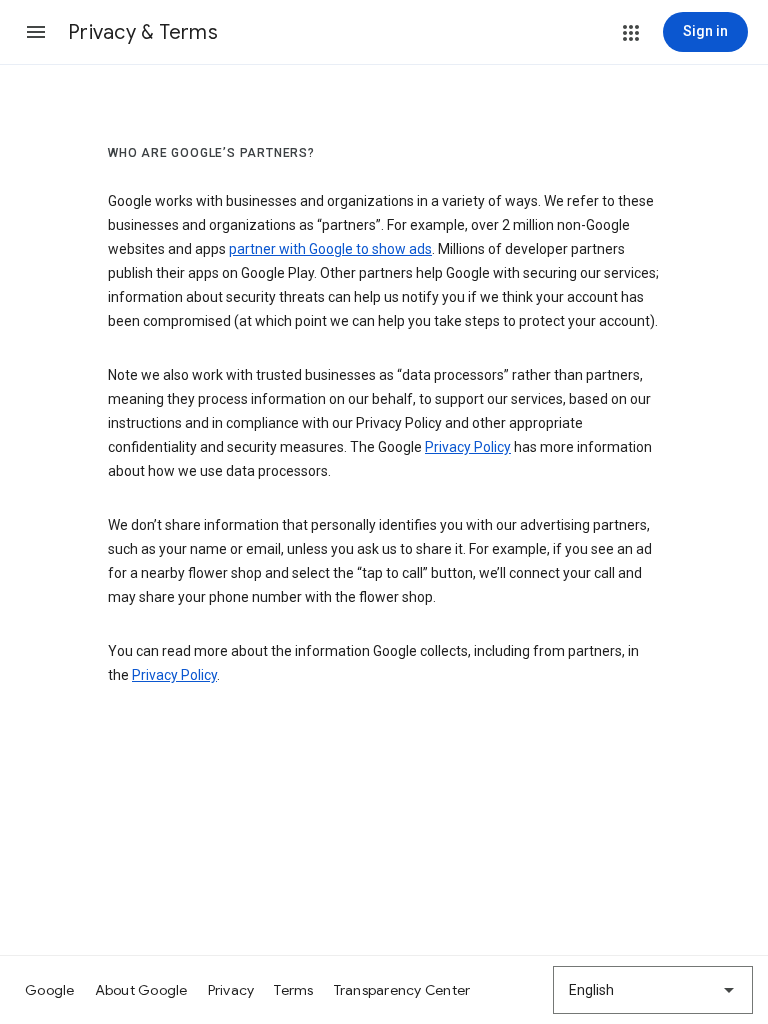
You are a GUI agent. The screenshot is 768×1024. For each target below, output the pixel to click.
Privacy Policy (468, 447)
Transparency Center (402, 990)
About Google (141, 990)
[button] (36, 32)
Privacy (231, 990)
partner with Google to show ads (330, 249)
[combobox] (653, 990)
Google (50, 990)
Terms (293, 990)
